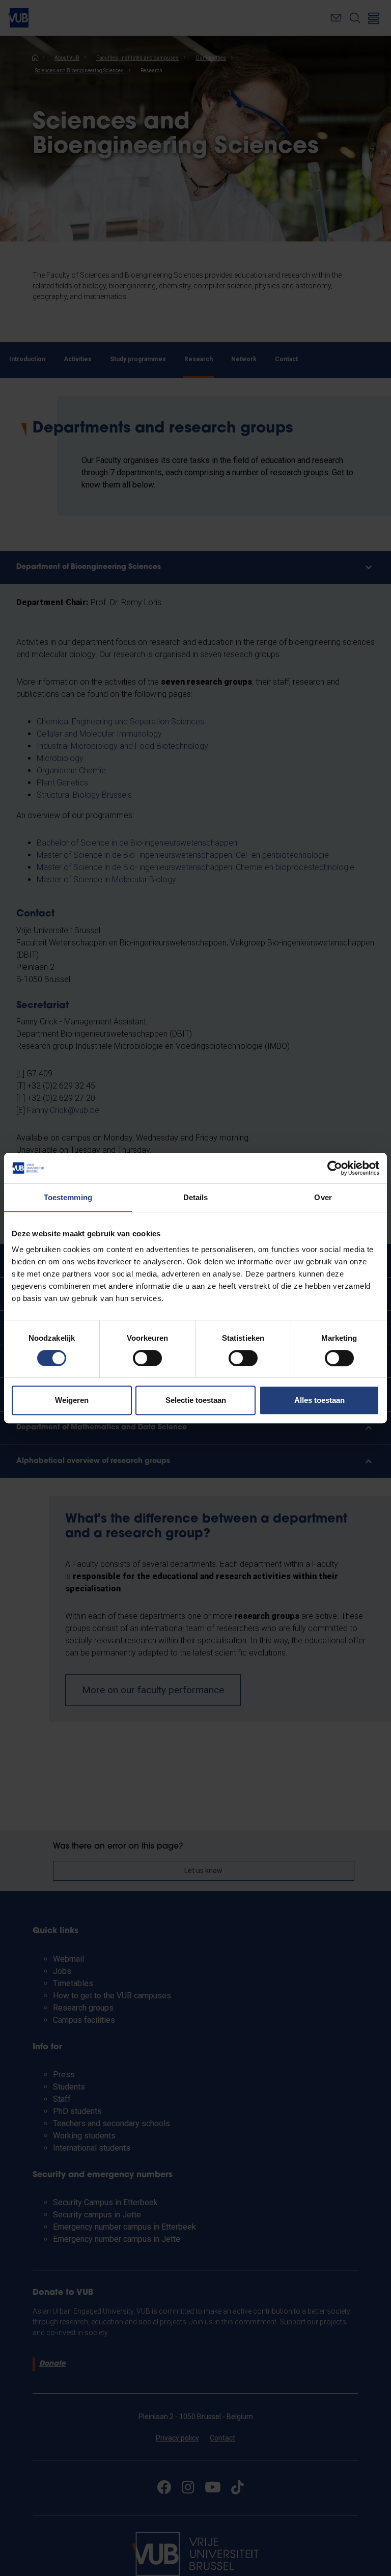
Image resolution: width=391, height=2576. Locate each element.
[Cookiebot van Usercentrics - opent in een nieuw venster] (335, 1168)
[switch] (147, 1358)
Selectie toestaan (196, 1400)
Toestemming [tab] (68, 1197)
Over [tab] (323, 1197)
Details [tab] (196, 1197)
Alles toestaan (319, 1400)
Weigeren (72, 1400)
